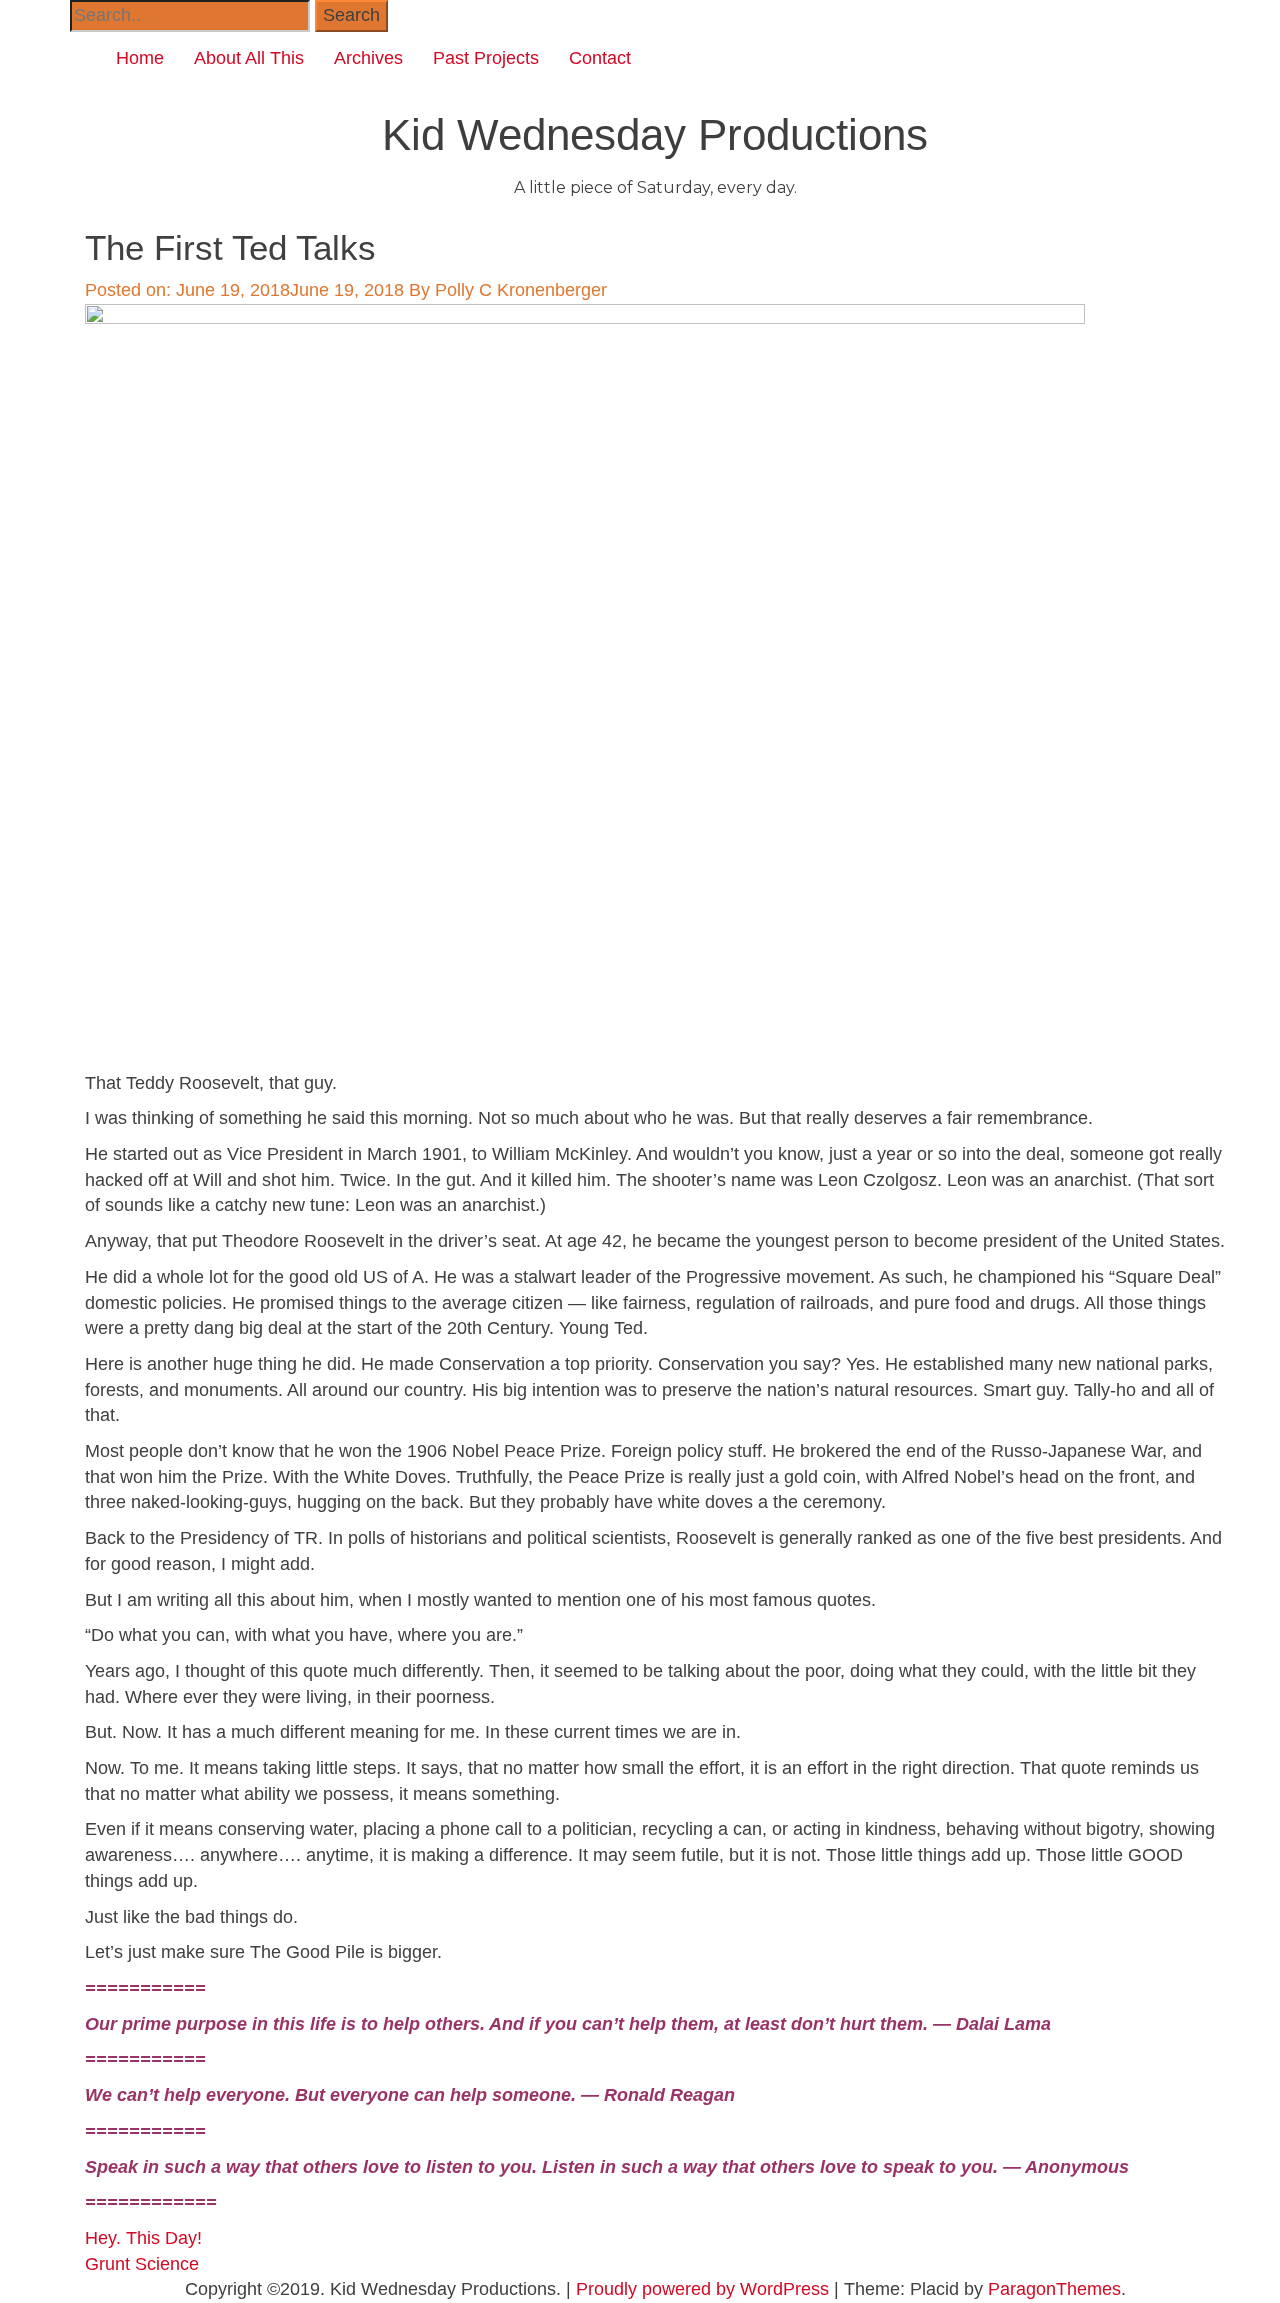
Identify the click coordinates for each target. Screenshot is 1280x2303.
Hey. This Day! (143, 2238)
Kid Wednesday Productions (655, 134)
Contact (600, 58)
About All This (249, 58)
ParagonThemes (1054, 2289)
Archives (368, 58)
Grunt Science (142, 2264)
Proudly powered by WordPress (702, 2289)
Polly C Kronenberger (521, 290)
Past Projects (486, 58)
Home (140, 58)
